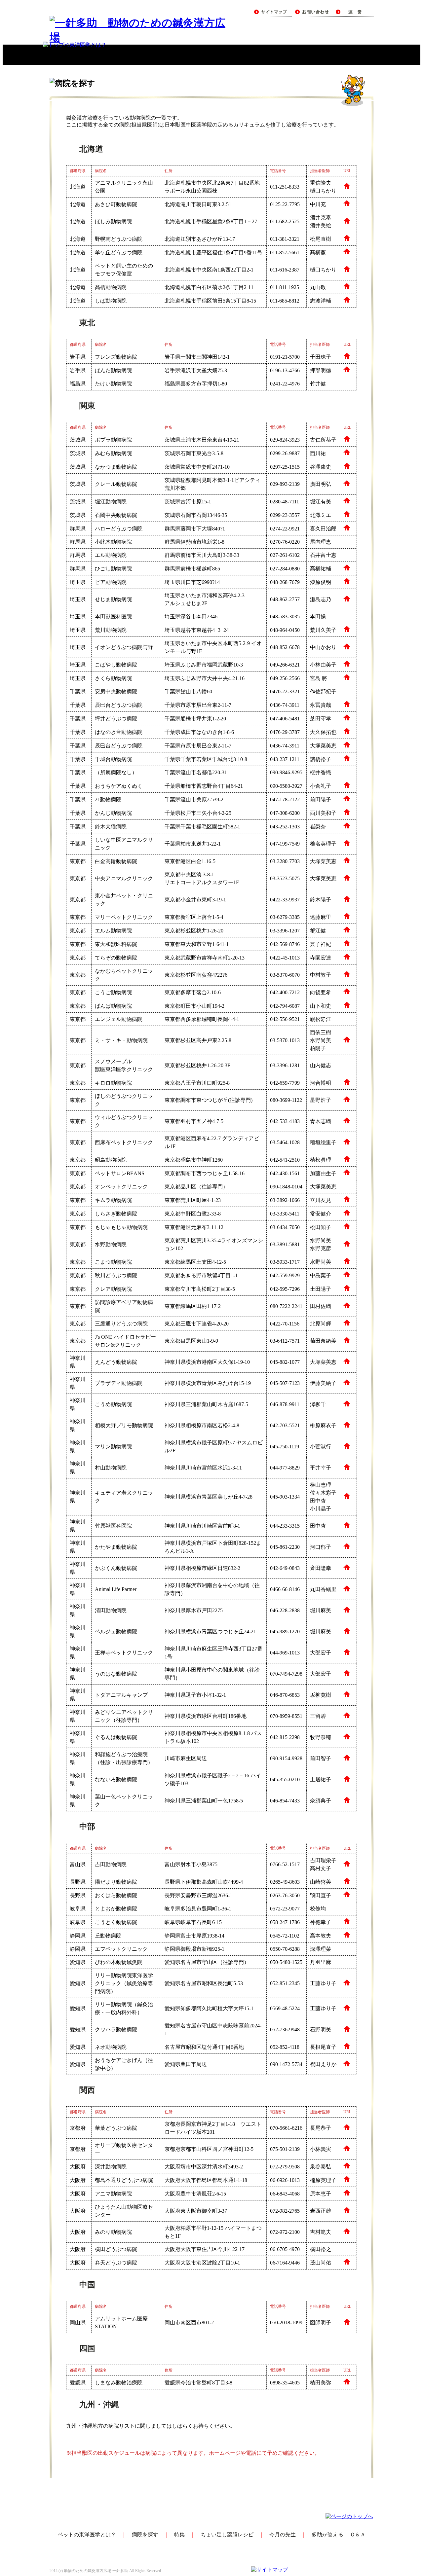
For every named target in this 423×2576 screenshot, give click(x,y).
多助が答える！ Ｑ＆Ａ (339, 2535)
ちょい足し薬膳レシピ (227, 2535)
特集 (179, 2535)
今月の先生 (283, 2535)
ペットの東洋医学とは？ (87, 2535)
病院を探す (145, 2535)
